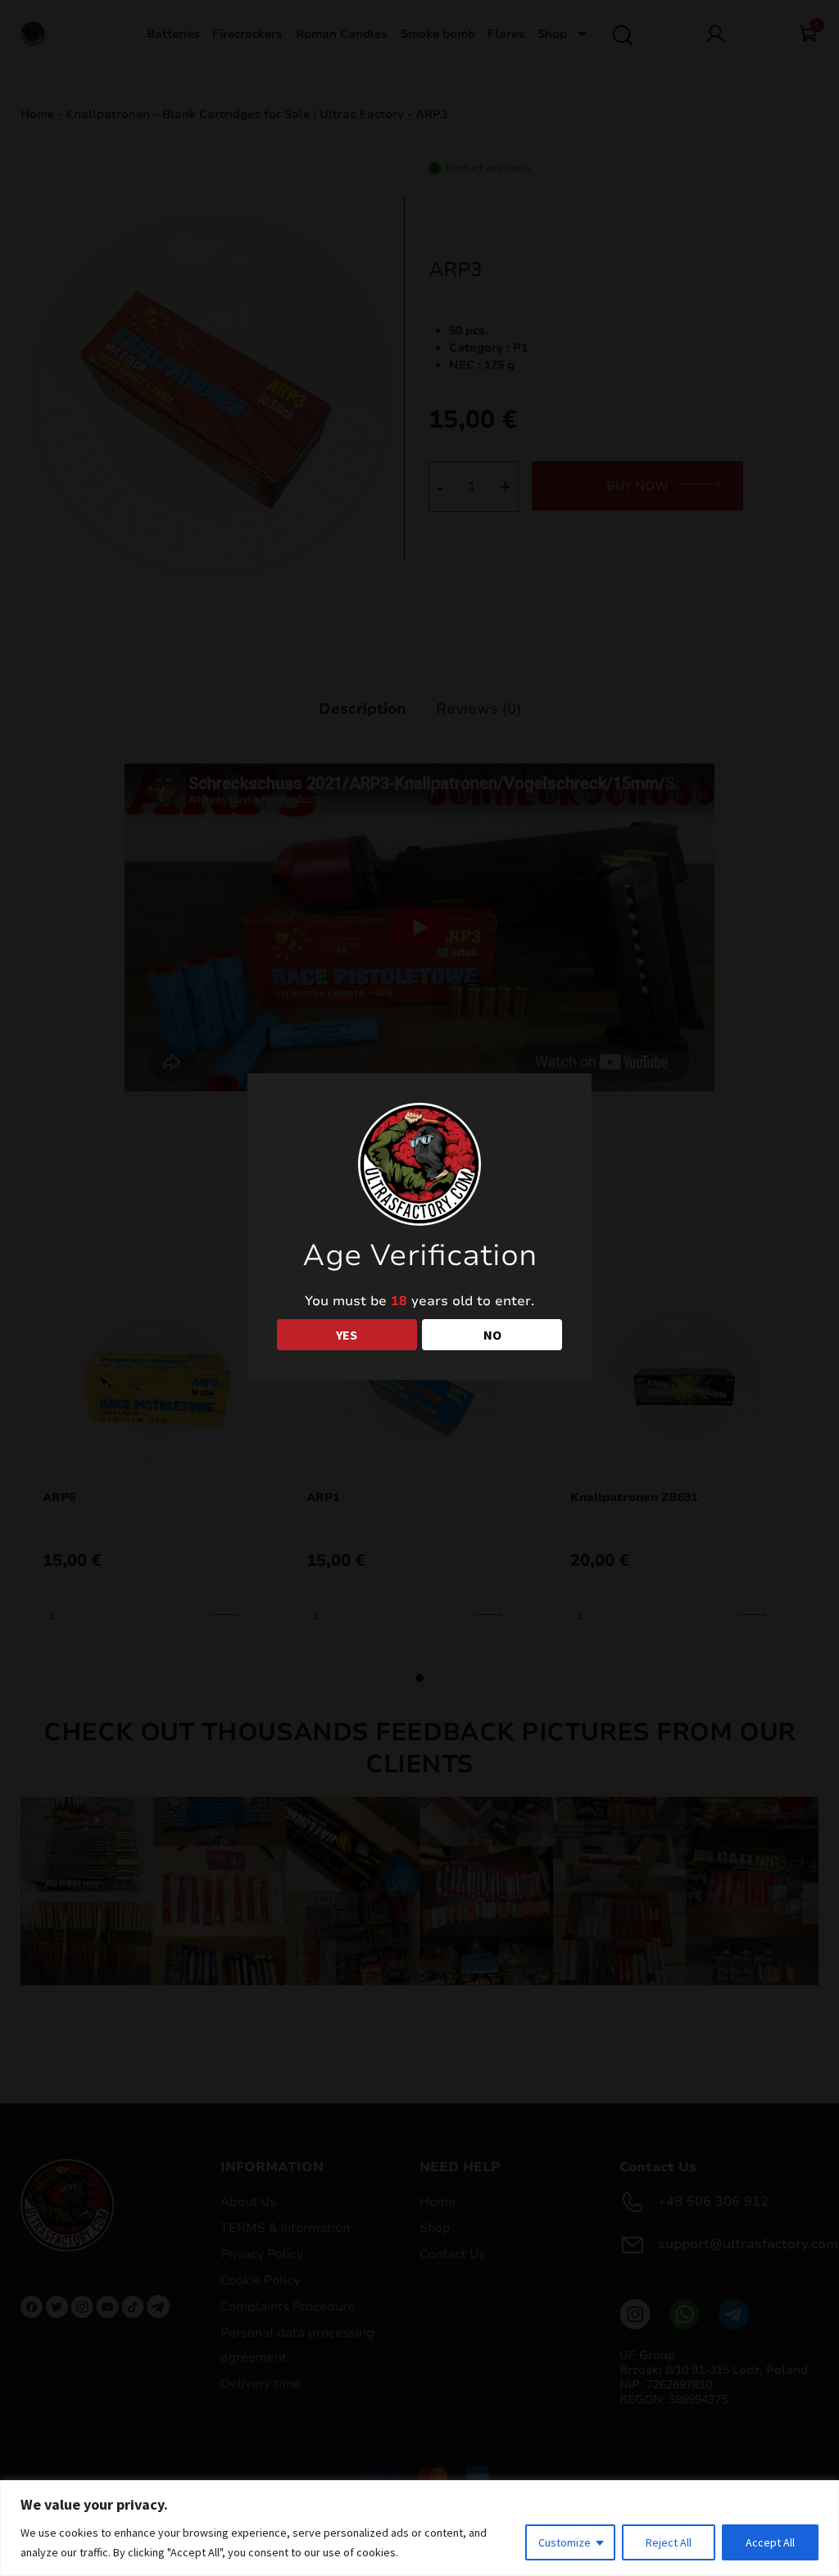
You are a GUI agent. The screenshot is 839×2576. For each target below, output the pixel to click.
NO (492, 1335)
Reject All (669, 2542)
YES (347, 1335)
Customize (565, 2542)
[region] (419, 2528)
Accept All (770, 2542)
